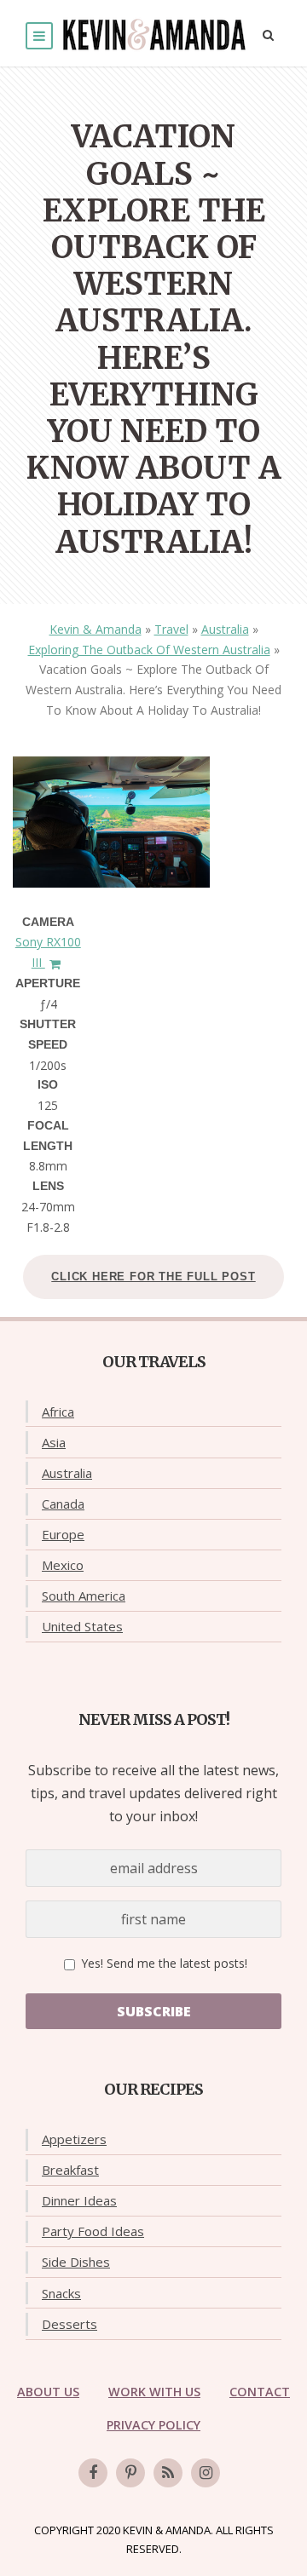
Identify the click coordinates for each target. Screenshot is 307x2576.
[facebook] (93, 2473)
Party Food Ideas (93, 2231)
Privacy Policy (153, 2425)
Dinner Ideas (79, 2200)
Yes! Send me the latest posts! (162, 1963)
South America (84, 1596)
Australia (225, 629)
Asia (54, 1442)
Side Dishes (76, 2262)
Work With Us (154, 2392)
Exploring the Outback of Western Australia (149, 650)
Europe (63, 1534)
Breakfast (70, 2170)
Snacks (61, 2293)
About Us (48, 2392)
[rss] (168, 2473)
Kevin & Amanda (96, 629)
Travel (171, 629)
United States (82, 1626)
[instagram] (206, 2473)
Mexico (63, 1565)
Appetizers (74, 2139)
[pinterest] (130, 2473)
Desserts (70, 2324)
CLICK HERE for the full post (153, 1276)
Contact (260, 2392)
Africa (58, 1412)
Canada (63, 1504)
